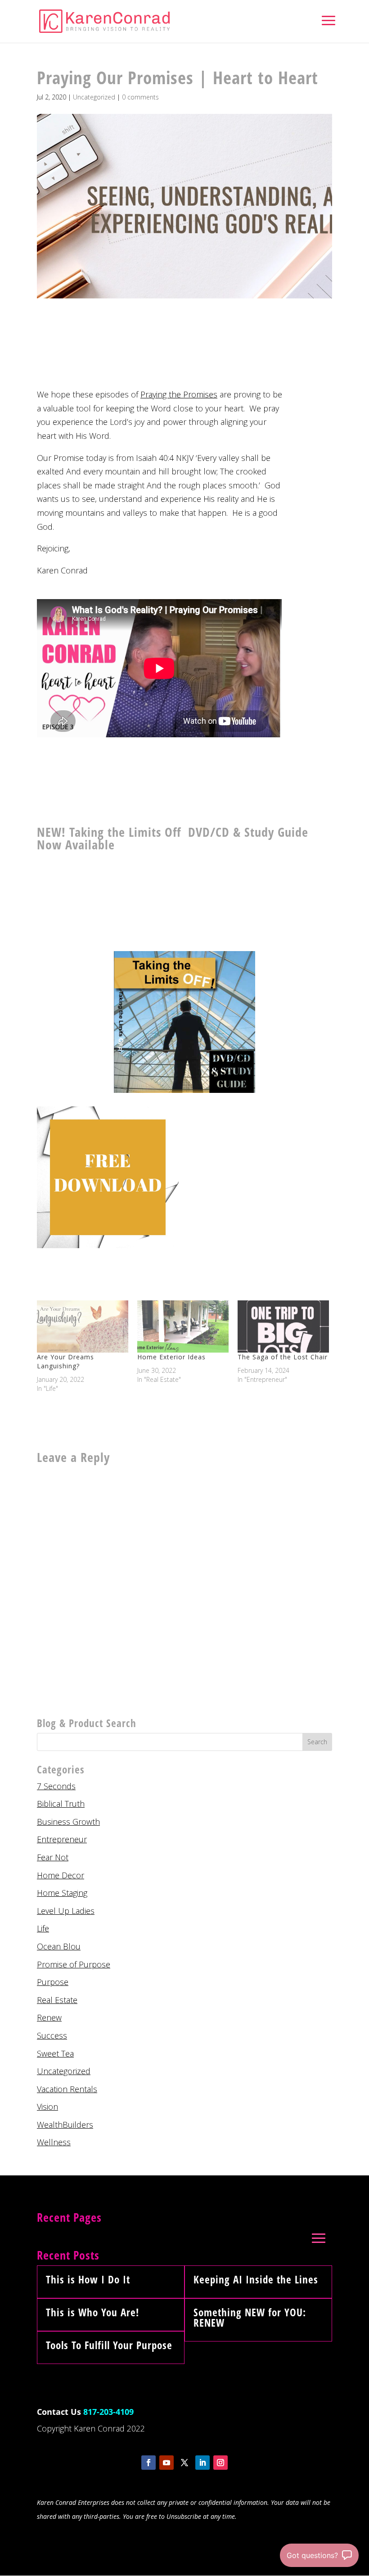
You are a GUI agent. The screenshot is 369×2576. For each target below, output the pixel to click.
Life (43, 1928)
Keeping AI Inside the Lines (256, 2279)
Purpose (53, 1982)
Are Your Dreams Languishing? (65, 1361)
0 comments (140, 97)
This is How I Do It (88, 2279)
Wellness (54, 2142)
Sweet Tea (55, 2053)
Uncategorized (94, 97)
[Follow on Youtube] (166, 2463)
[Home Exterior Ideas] (183, 1326)
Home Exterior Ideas (171, 1357)
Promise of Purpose (74, 1964)
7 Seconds (56, 1786)
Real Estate (57, 2000)
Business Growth (68, 1822)
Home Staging (62, 1893)
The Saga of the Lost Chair (283, 1357)
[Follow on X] (184, 2463)
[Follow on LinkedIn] (202, 2463)
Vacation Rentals (67, 2089)
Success (52, 2035)
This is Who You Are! (92, 2312)
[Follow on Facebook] (148, 2463)
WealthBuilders (65, 2125)
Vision (47, 2107)
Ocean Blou (59, 1946)
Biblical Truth (61, 1804)
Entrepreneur (62, 1839)
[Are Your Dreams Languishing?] (83, 1326)
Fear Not (53, 1857)
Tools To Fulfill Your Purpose (109, 2345)
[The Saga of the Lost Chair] (283, 1326)
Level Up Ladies (66, 1911)
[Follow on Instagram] (220, 2463)
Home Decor (61, 1875)
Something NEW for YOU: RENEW (250, 2317)
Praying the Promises (179, 394)
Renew (49, 2017)
